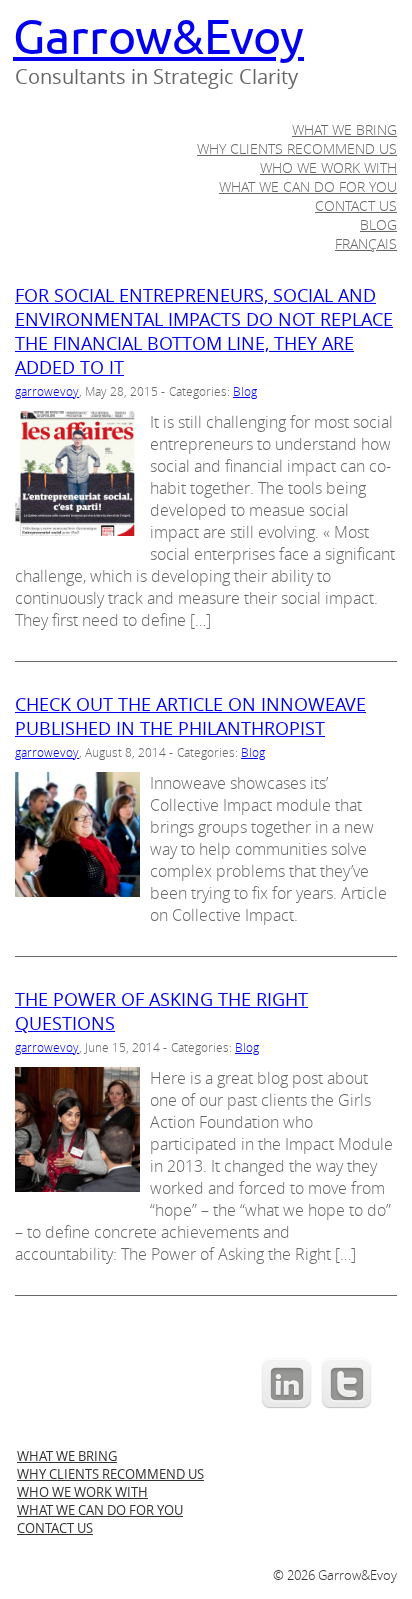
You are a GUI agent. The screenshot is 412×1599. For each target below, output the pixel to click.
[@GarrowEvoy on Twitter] (347, 1406)
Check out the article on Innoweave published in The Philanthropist (190, 716)
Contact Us (356, 205)
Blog (378, 224)
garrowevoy (47, 391)
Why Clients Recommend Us (297, 148)
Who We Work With (328, 167)
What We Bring (344, 129)
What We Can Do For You (308, 186)
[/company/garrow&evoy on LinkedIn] (287, 1406)
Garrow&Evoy (158, 38)
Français (366, 243)
